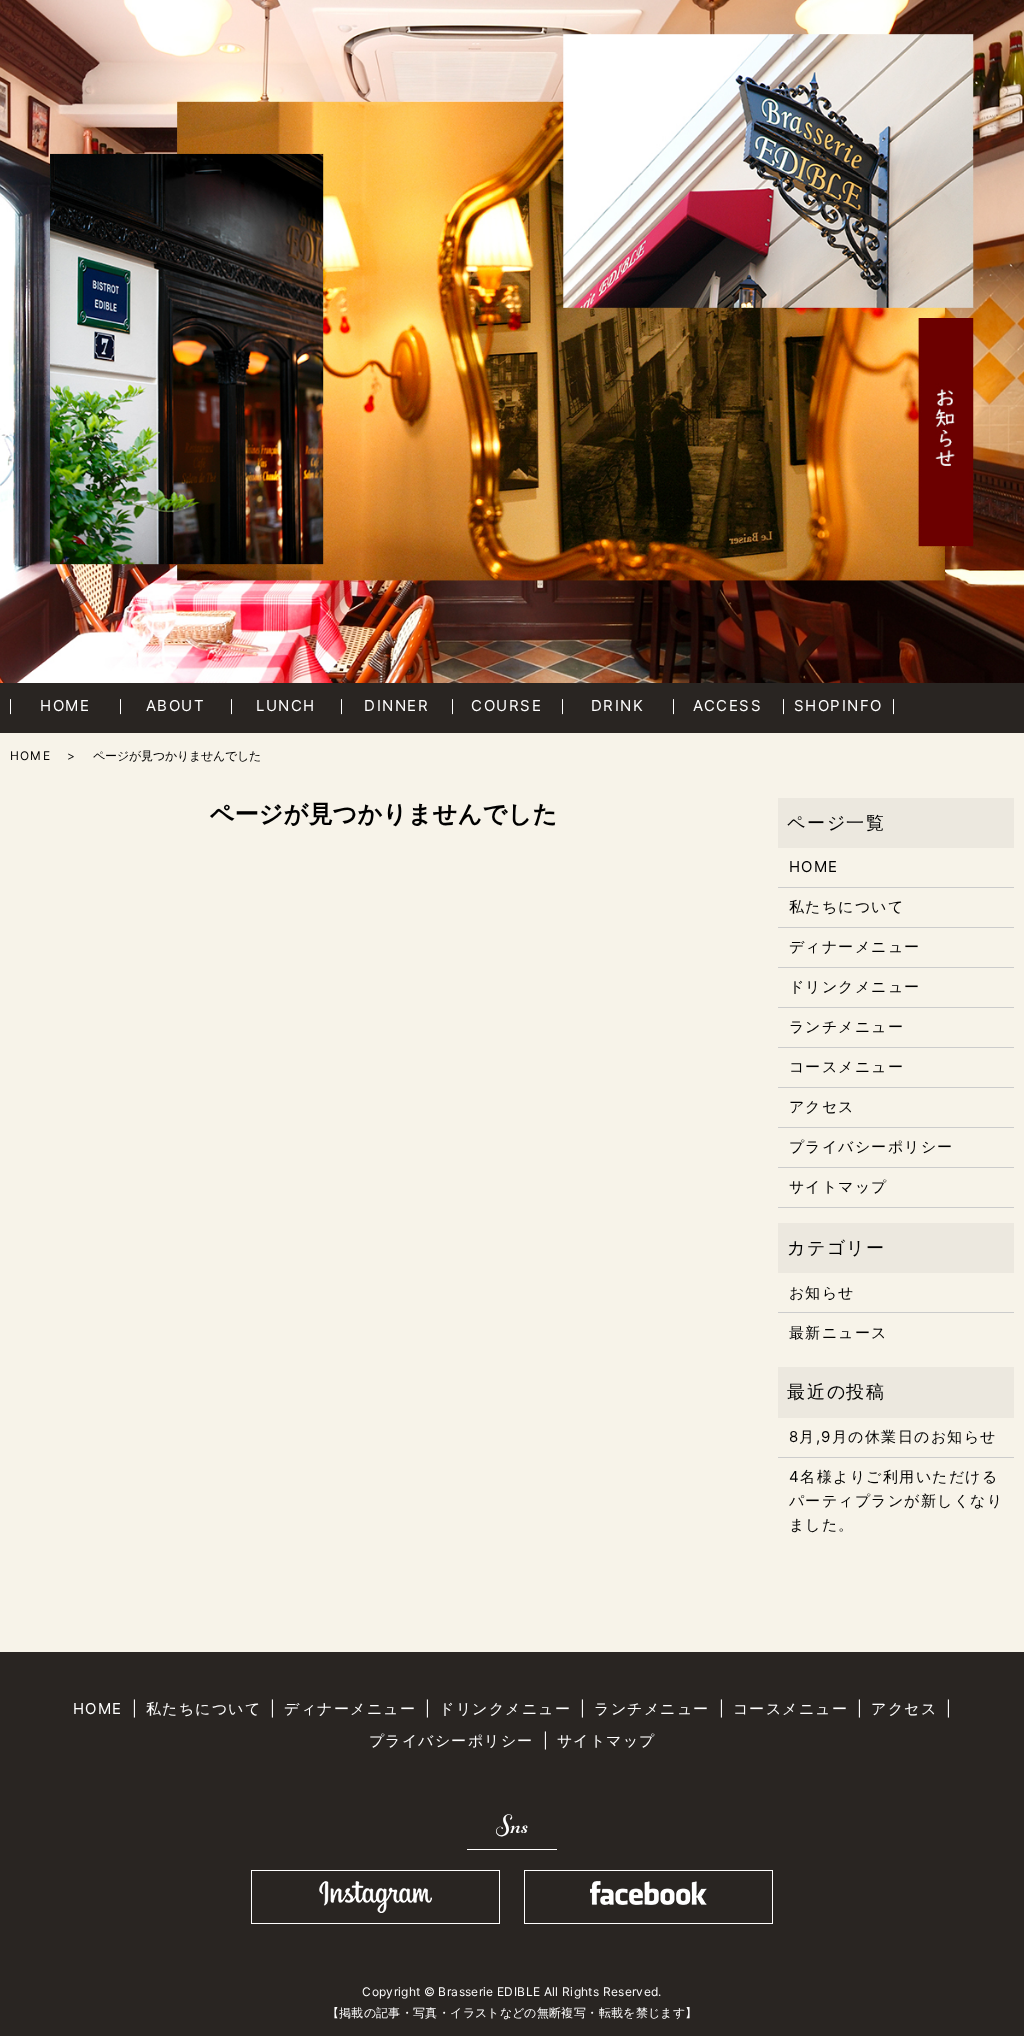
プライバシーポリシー (871, 1146)
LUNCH (286, 705)
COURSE (506, 705)
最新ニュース (838, 1332)
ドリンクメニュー (855, 986)
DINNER (396, 705)
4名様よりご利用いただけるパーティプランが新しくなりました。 (896, 1500)
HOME (65, 705)
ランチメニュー (847, 1026)
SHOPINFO (838, 705)
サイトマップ (838, 1186)
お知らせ (822, 1292)
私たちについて (847, 906)
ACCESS (727, 705)
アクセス (822, 1106)
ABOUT (176, 705)
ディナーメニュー (855, 946)
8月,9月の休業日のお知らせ (893, 1436)
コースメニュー (847, 1066)
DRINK (618, 705)
